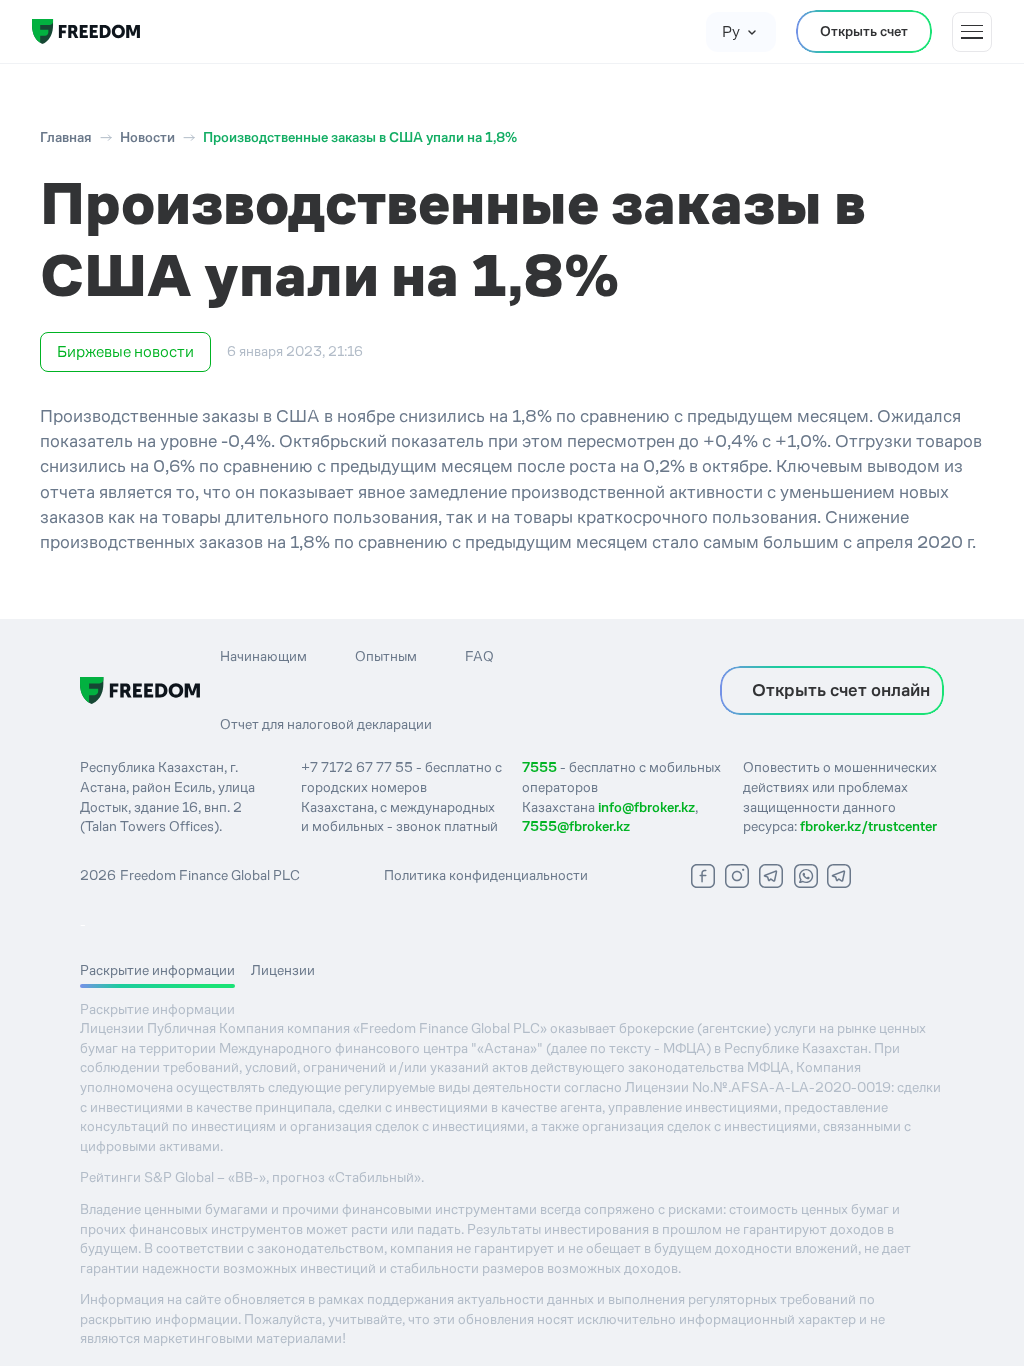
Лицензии (283, 970)
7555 (539, 767)
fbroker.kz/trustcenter (868, 826)
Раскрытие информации (157, 970)
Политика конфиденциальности (486, 875)
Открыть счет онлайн (841, 690)
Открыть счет (864, 31)
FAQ (479, 656)
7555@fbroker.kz (576, 826)
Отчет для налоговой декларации (326, 724)
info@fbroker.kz (646, 807)
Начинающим (263, 656)
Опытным (386, 656)
